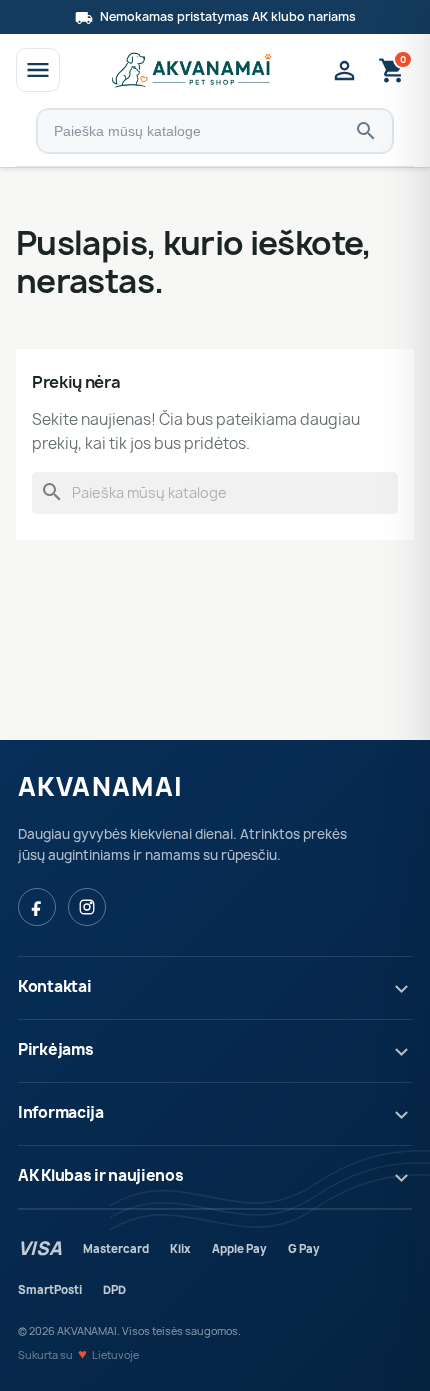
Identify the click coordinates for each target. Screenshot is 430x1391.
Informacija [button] (61, 1112)
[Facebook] (37, 907)
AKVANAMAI (100, 786)
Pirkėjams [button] (55, 1049)
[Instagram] (87, 907)
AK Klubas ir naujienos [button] (100, 1175)
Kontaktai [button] (54, 986)
